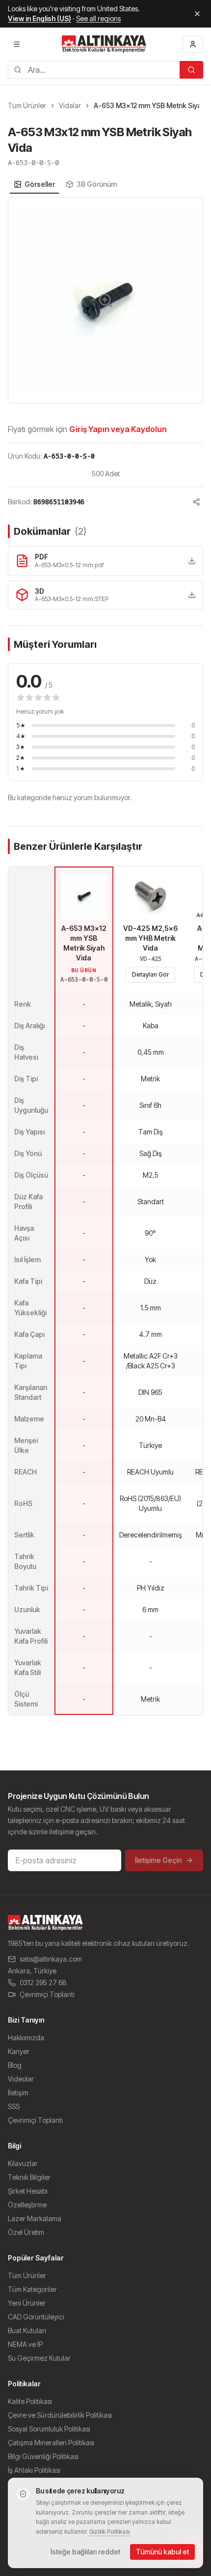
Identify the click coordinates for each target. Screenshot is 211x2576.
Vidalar (70, 105)
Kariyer (19, 2051)
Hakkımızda (26, 2038)
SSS (14, 2106)
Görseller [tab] (40, 184)
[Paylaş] (196, 502)
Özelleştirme (27, 2205)
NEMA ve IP (25, 2344)
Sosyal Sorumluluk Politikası (49, 2429)
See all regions (98, 18)
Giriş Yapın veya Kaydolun (118, 429)
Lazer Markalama (35, 2218)
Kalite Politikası (30, 2401)
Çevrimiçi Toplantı (47, 1994)
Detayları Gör (150, 974)
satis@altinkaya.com (51, 1959)
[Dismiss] (197, 14)
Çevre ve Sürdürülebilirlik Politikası (60, 2415)
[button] (105, 300)
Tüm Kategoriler (32, 2289)
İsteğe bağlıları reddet (85, 2552)
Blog (15, 2065)
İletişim (18, 2093)
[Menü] (17, 44)
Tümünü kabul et (162, 2552)
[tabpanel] (105, 300)
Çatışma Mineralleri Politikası (51, 2443)
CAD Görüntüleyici (36, 2317)
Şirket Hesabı (28, 2191)
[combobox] (94, 70)
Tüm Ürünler (27, 105)
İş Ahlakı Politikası (34, 2470)
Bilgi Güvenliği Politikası (43, 2456)
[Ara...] (191, 70)
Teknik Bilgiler (29, 2177)
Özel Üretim (26, 2232)
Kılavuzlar (23, 2163)
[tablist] (65, 184)
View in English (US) (40, 18)
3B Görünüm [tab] (97, 184)
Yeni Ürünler (27, 2303)
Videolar (21, 2079)
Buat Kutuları (27, 2330)
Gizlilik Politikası (110, 2532)
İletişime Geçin (158, 1860)
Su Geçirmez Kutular (39, 2358)
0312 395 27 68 (43, 1983)
